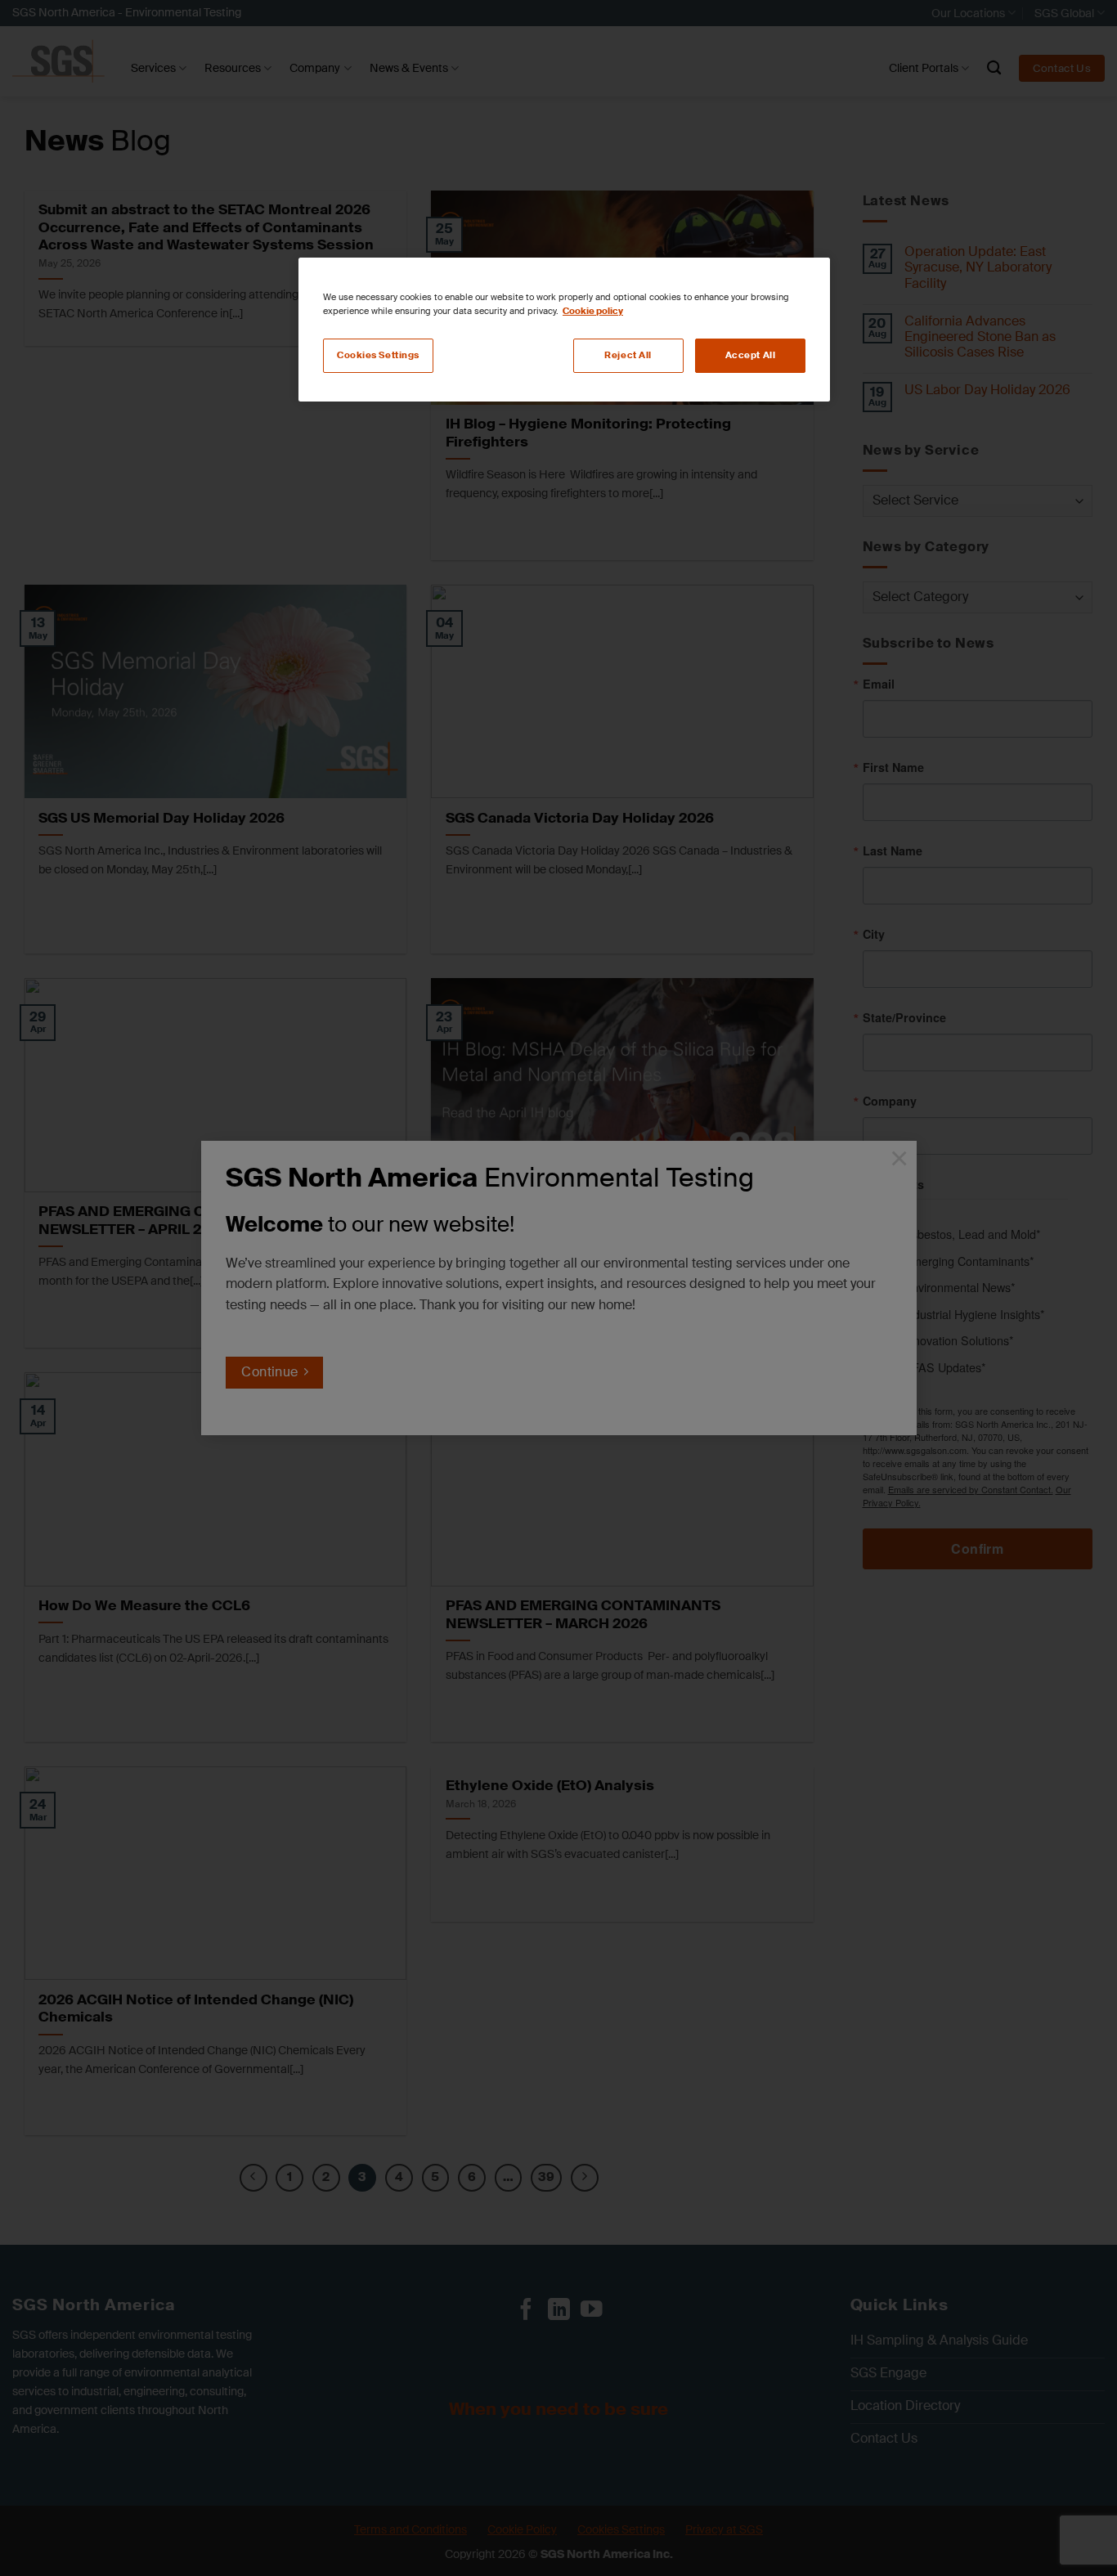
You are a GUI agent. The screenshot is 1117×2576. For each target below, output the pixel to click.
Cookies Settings (378, 355)
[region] (564, 330)
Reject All (628, 355)
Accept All (751, 355)
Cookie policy (593, 311)
